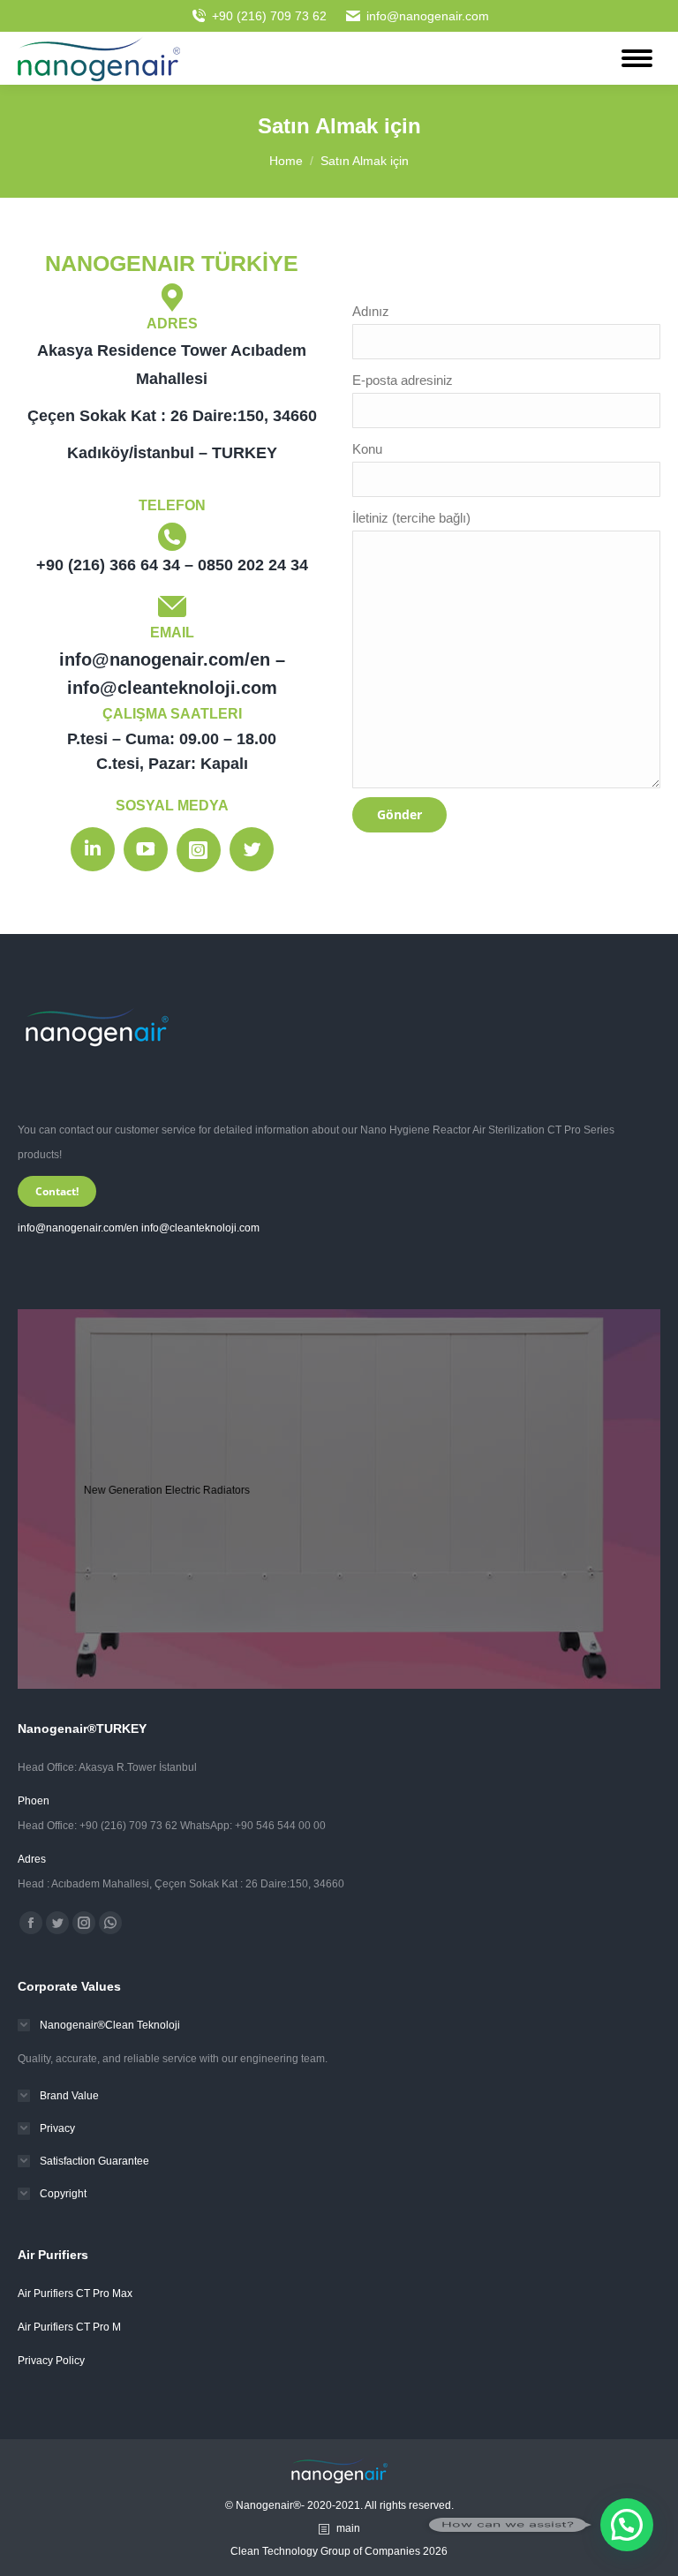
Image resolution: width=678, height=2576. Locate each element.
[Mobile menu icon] (637, 58)
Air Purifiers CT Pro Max (75, 2294)
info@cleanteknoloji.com (200, 1228)
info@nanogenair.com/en (78, 1228)
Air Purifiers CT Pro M (69, 2327)
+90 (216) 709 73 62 (269, 16)
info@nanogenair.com (428, 16)
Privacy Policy (51, 2361)
